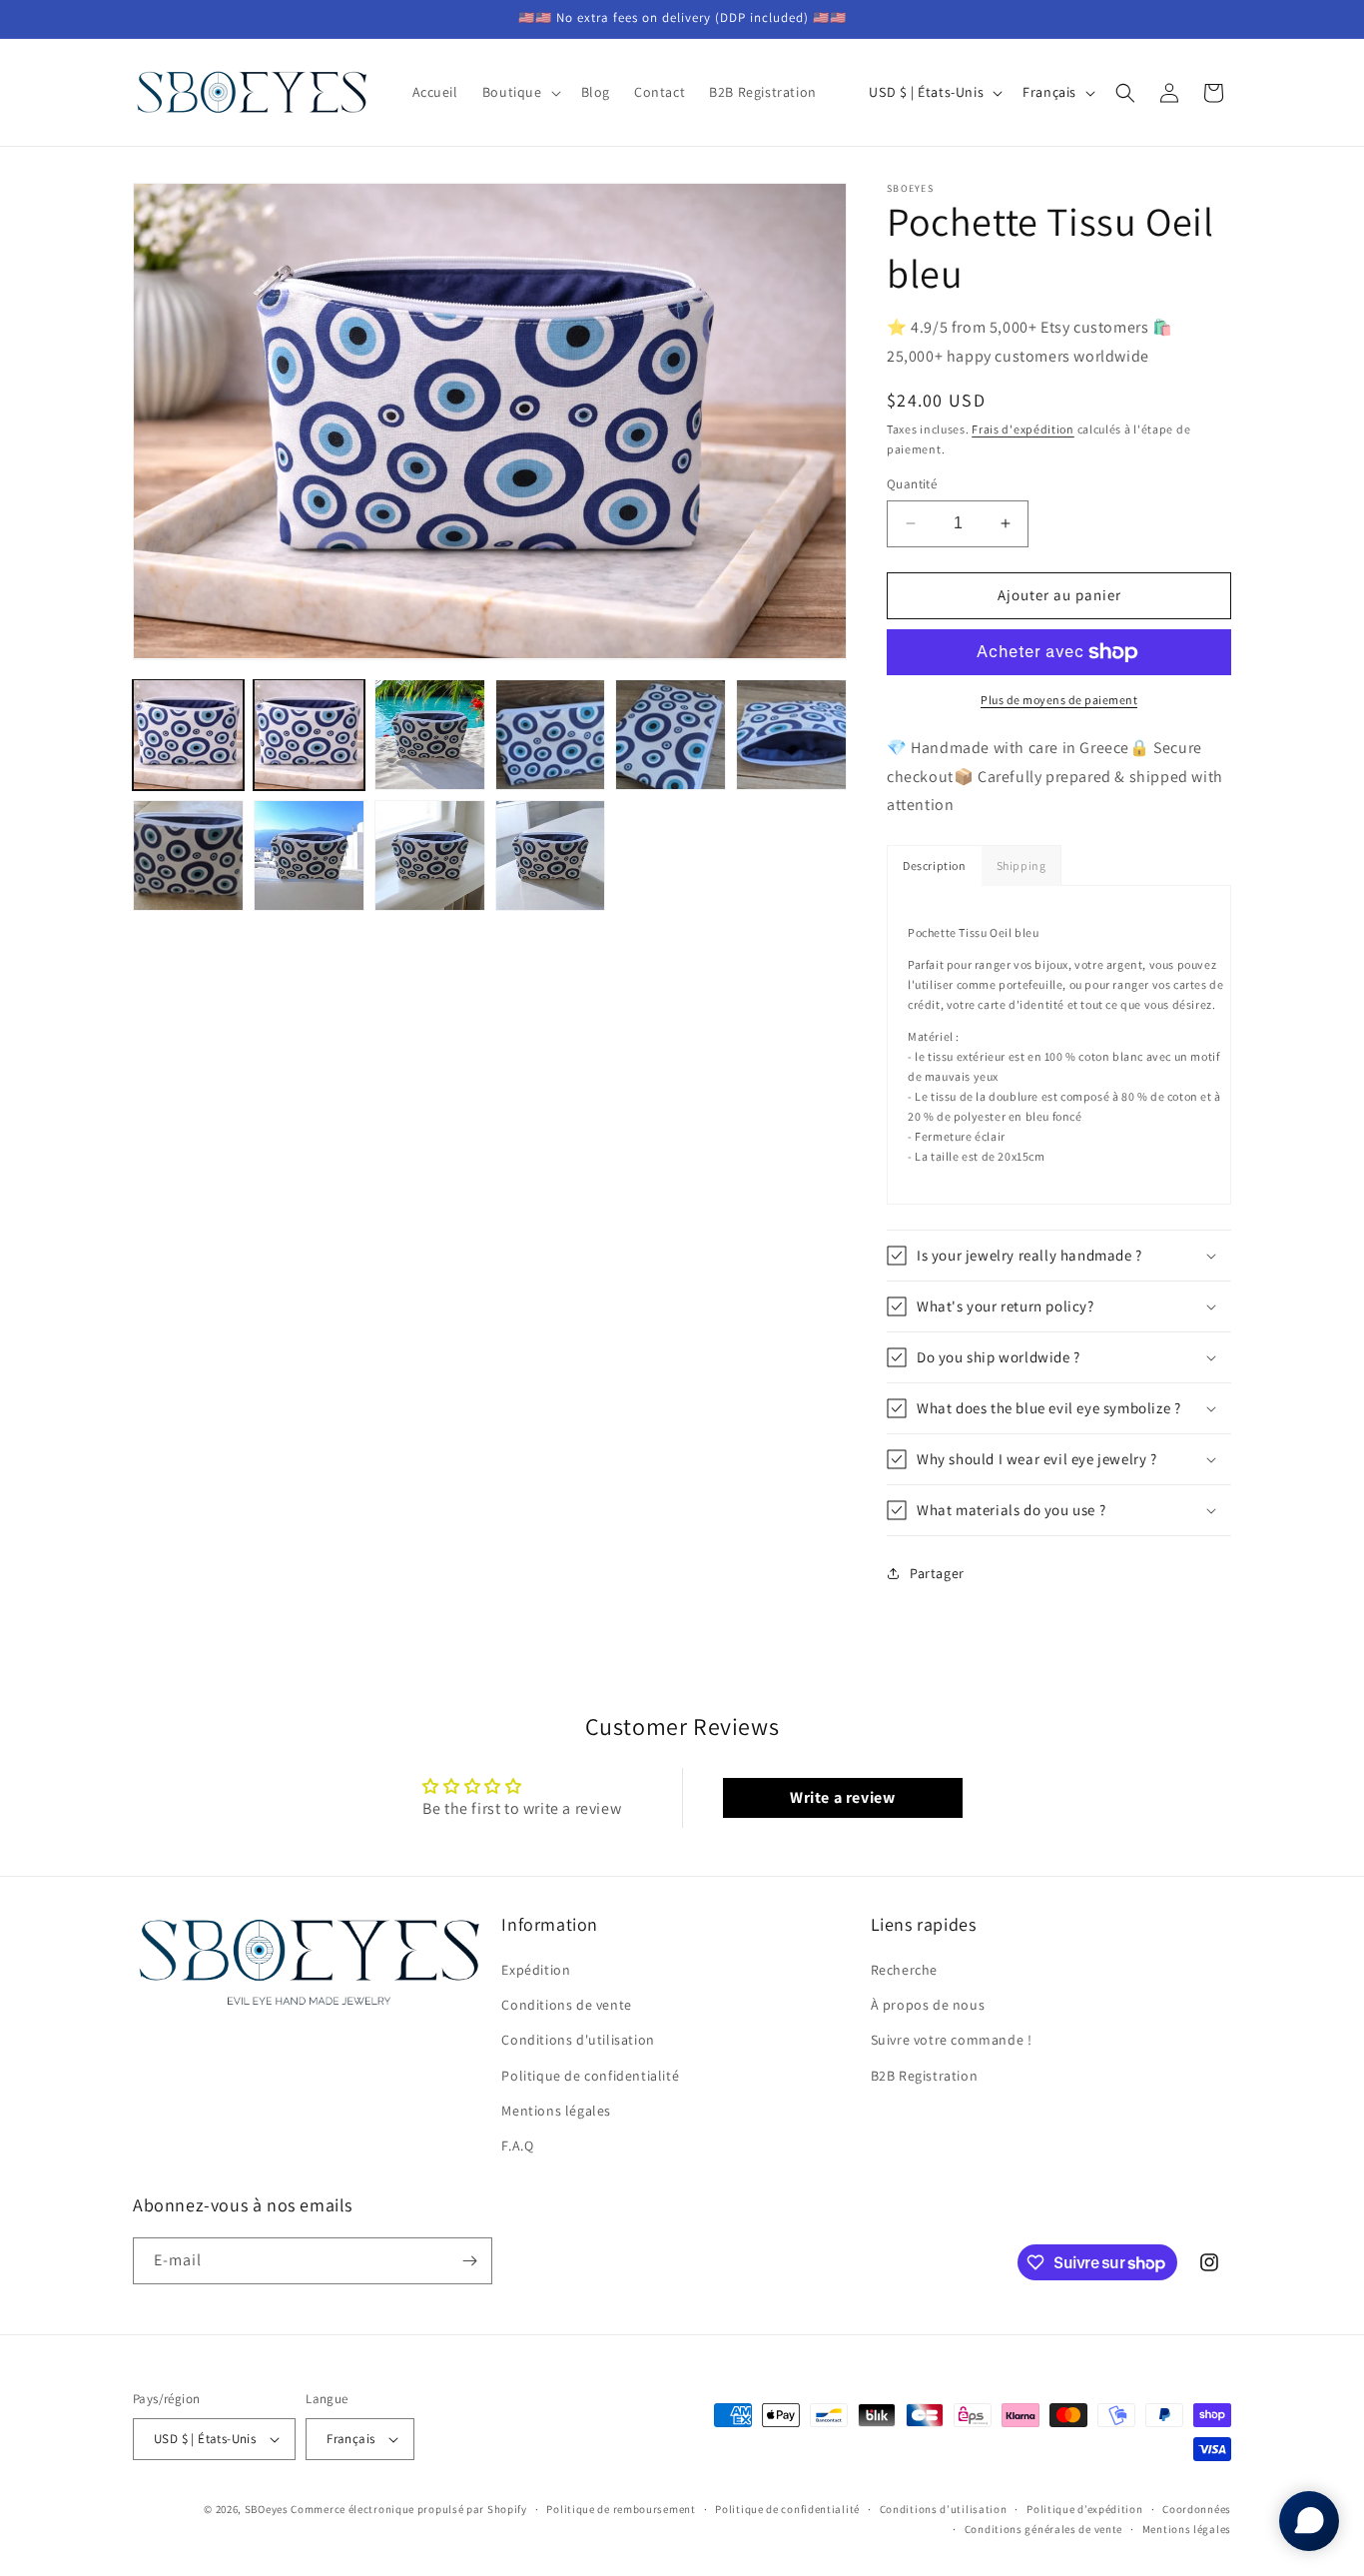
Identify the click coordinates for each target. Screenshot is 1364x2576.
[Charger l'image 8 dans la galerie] (309, 856)
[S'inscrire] (469, 2261)
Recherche (904, 1970)
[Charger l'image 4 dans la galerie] (551, 735)
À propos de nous (928, 2005)
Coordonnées (1197, 2509)
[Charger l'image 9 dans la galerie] (430, 856)
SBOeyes (267, 2509)
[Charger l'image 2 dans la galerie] (309, 735)
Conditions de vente (566, 2005)
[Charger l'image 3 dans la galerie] (430, 735)
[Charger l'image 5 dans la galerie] (671, 735)
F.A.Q (517, 2146)
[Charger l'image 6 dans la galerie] (791, 735)
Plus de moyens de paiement (1059, 700)
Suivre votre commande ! (952, 2041)
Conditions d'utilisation (578, 2041)
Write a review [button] (842, 1797)
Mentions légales (556, 2111)
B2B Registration (925, 2076)
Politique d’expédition (1084, 2509)
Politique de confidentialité (590, 2076)
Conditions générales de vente (1043, 2530)
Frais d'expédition (1023, 429)
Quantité (912, 484)
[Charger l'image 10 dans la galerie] (551, 856)
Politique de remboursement (621, 2509)
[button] (520, 92)
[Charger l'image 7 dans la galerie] (188, 856)
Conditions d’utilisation (944, 2509)
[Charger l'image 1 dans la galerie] (188, 735)
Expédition (536, 1970)
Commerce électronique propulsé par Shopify (408, 2509)
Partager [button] (937, 1573)
